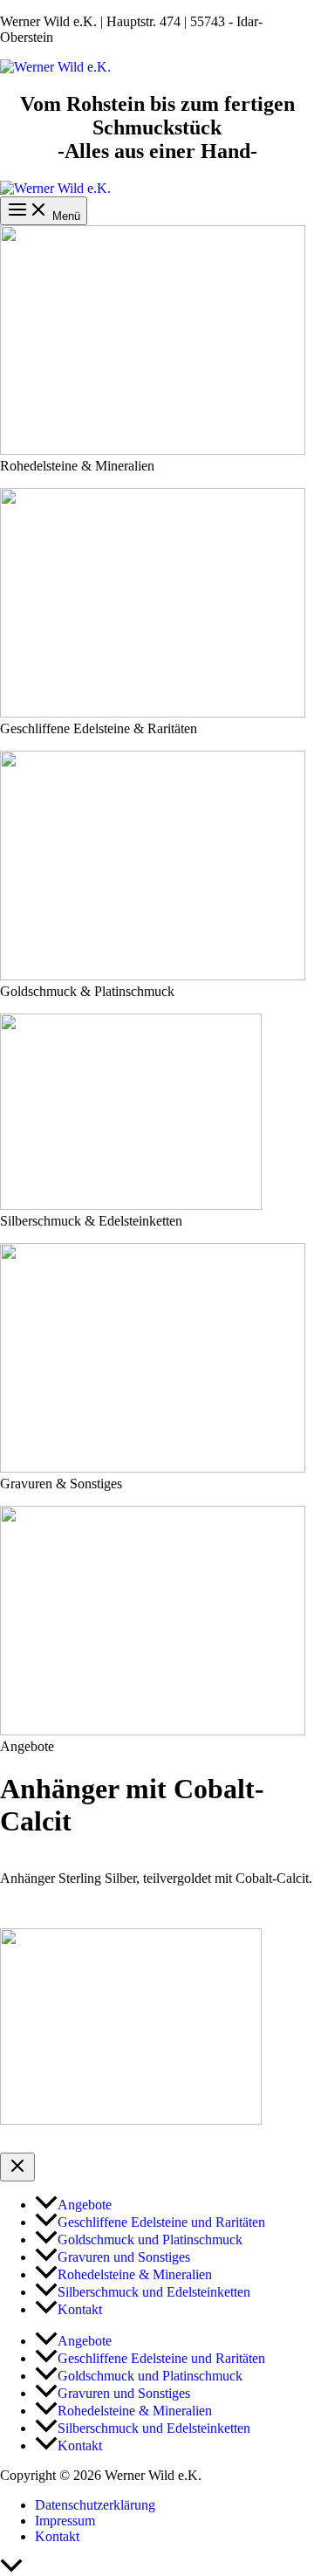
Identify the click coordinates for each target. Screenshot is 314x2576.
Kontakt (57, 2536)
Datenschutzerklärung (95, 2505)
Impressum (65, 2521)
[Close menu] (17, 2167)
